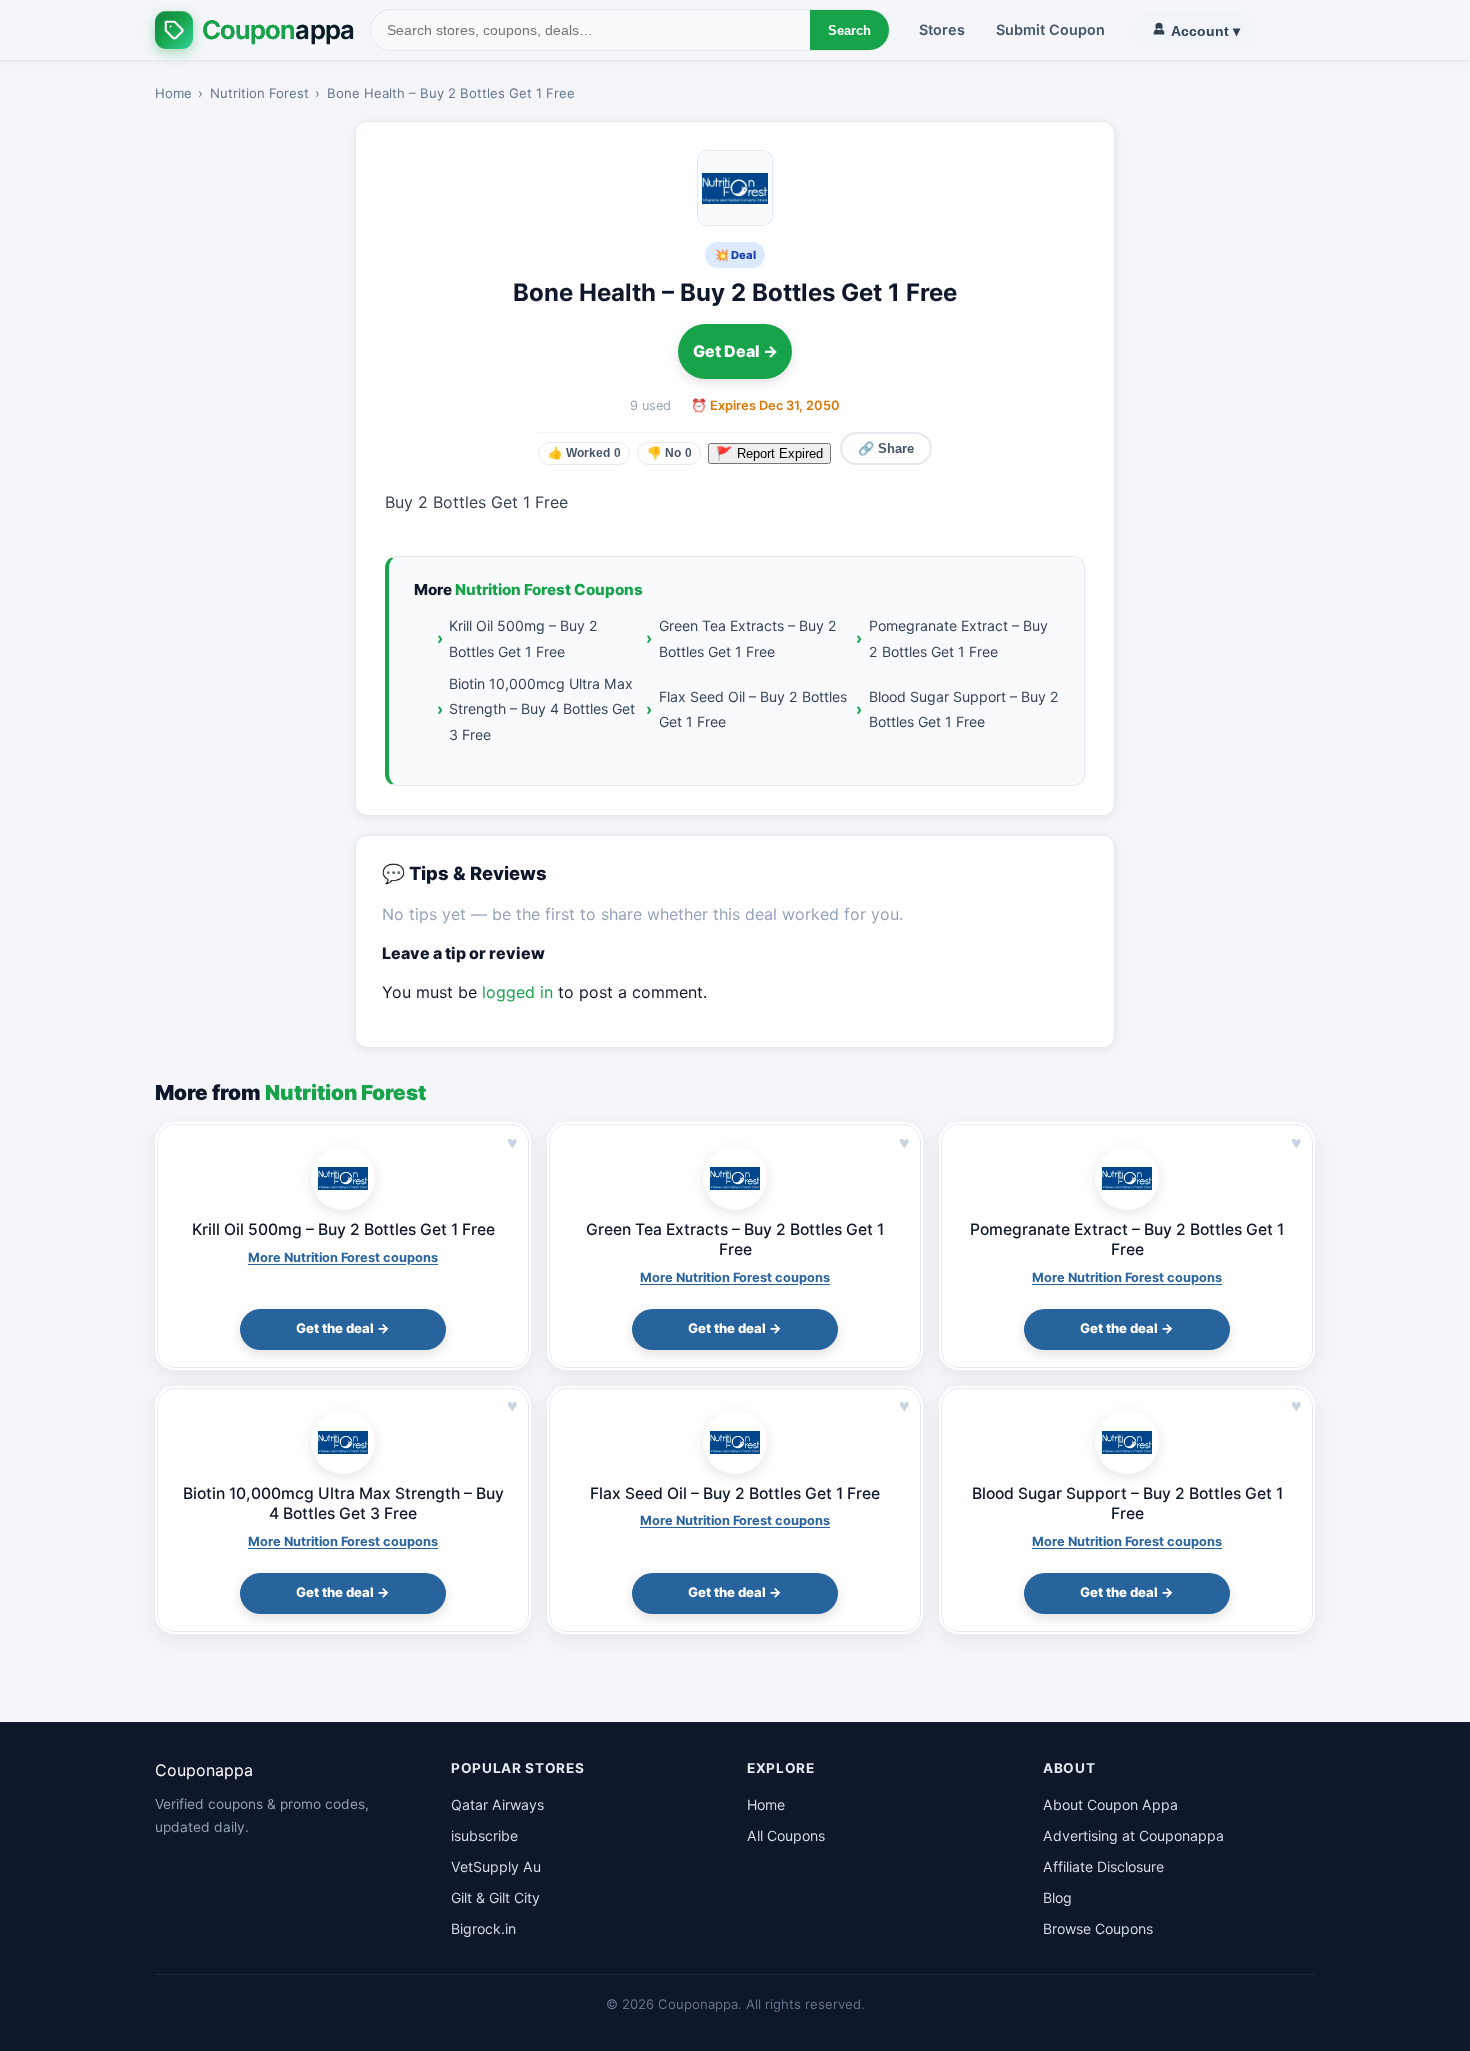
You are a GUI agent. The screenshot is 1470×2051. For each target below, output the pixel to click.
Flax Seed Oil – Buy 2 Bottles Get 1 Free (753, 709)
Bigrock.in (483, 1928)
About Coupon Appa (1110, 1804)
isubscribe (484, 1835)
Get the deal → (343, 1328)
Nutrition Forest (259, 93)
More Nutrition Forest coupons (343, 1257)
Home (173, 93)
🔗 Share (886, 448)
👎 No (669, 453)
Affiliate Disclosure (1103, 1866)
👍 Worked (584, 453)
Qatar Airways (497, 1804)
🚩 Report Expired (769, 453)
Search (849, 30)
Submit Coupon (1050, 29)
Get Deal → (735, 351)
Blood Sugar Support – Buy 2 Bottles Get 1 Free (964, 709)
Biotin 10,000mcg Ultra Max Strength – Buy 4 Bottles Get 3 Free (542, 709)
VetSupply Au (496, 1866)
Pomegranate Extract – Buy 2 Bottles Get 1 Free (958, 638)
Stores (942, 29)
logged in (517, 992)
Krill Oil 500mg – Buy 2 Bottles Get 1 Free (523, 638)
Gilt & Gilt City (495, 1897)
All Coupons (786, 1835)
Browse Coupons (1098, 1928)
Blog (1057, 1897)
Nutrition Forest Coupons (549, 589)
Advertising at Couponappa (1133, 1835)
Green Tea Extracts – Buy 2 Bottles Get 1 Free (748, 638)
